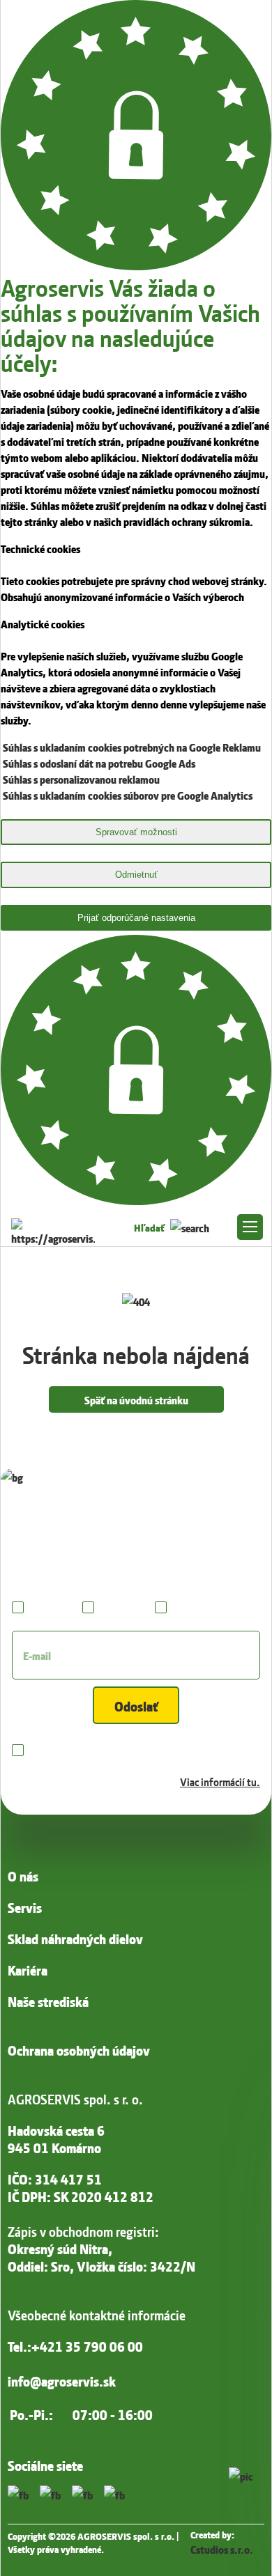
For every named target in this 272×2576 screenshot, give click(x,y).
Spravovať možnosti (136, 832)
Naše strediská (48, 2001)
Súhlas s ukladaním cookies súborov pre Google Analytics (128, 794)
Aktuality (50, 1606)
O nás (23, 1876)
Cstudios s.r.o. (222, 2548)
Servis (25, 1907)
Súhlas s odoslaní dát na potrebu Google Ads (99, 762)
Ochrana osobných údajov (79, 2050)
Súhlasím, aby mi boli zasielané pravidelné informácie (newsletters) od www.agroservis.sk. (144, 1765)
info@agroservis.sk (62, 2381)
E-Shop (187, 1606)
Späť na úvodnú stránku (136, 1399)
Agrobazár (121, 1606)
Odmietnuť (136, 875)
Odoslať (136, 1705)
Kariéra (28, 1970)
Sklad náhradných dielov (75, 1938)
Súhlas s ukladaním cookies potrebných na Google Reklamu (132, 746)
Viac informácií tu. (220, 1781)
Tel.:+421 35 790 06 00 (75, 2346)
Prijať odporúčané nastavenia (136, 918)
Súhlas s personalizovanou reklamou (81, 778)
